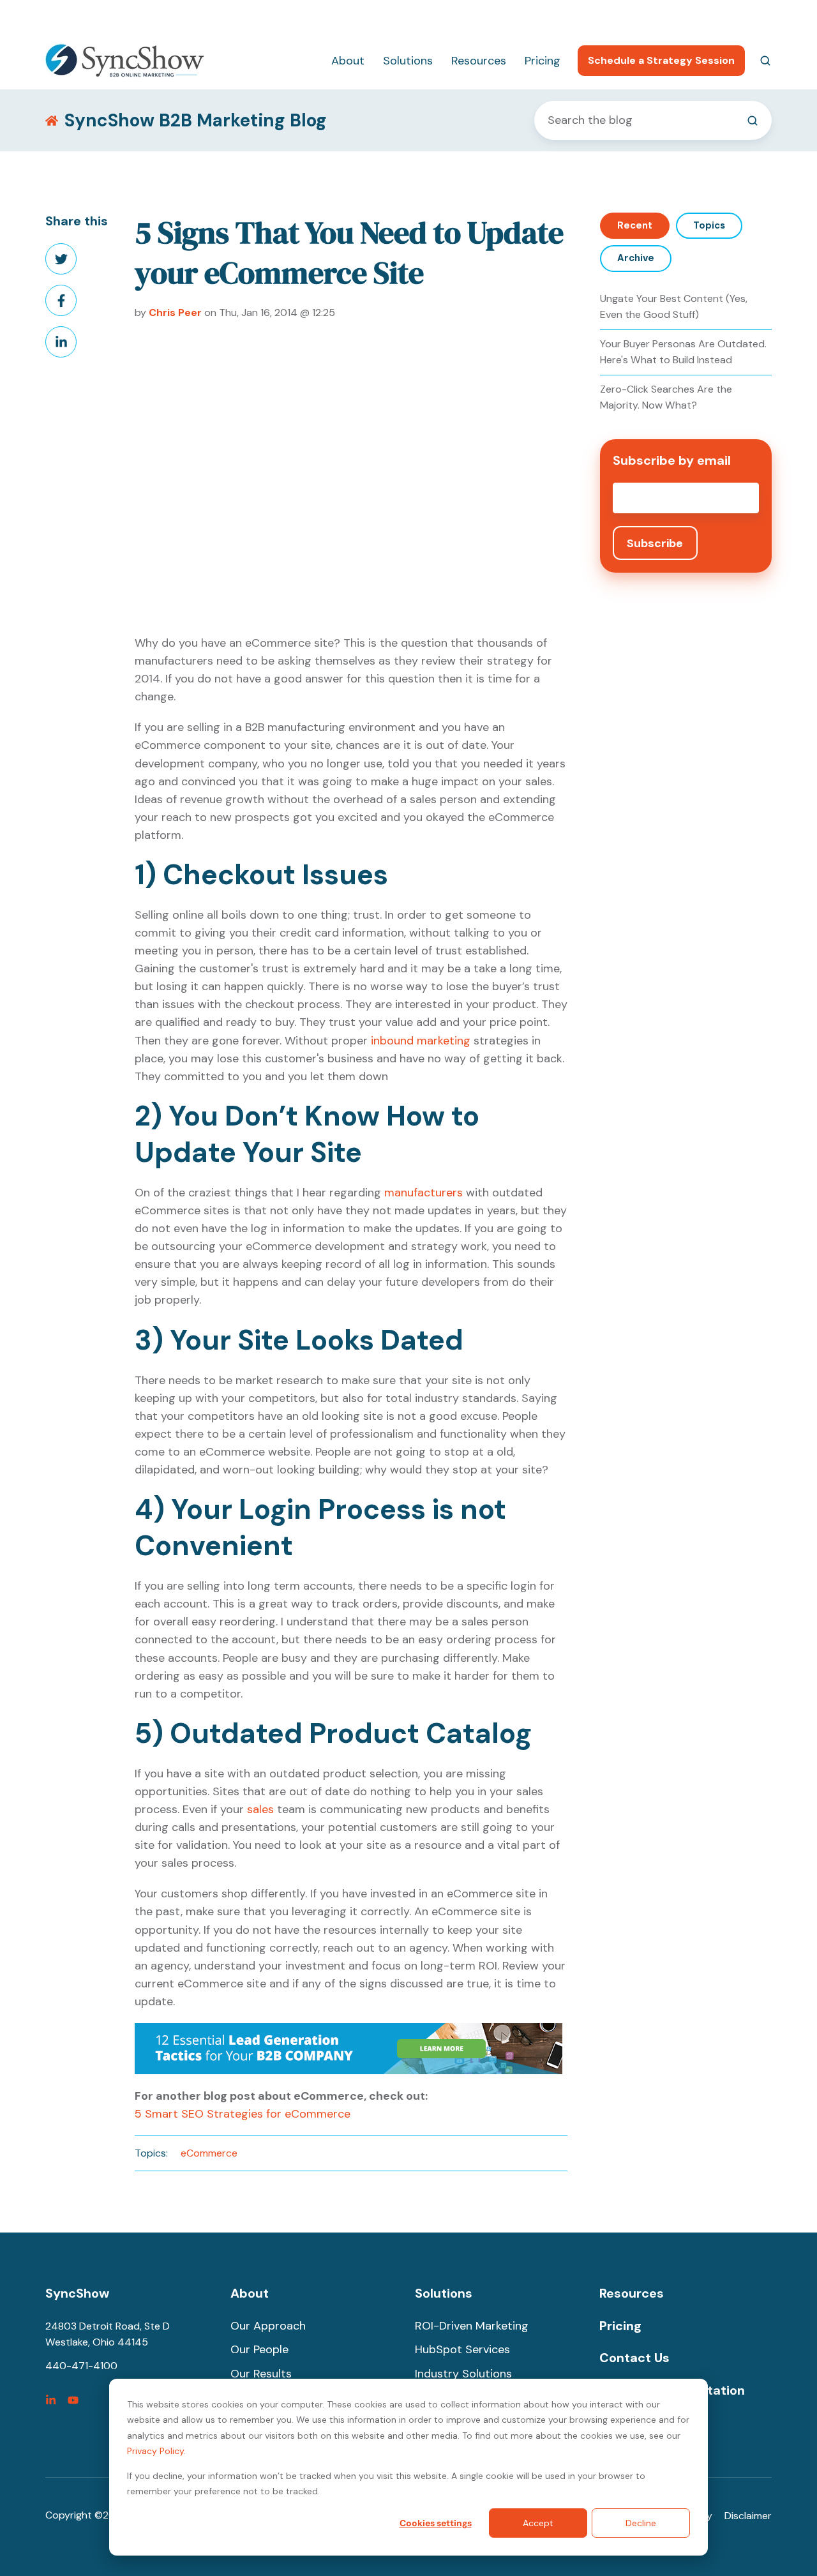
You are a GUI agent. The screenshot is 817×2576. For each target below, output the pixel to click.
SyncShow (77, 2293)
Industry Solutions (463, 2374)
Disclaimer (748, 2516)
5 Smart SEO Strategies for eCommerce (243, 2114)
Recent (635, 225)
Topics (709, 225)
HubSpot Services (462, 2349)
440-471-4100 (618, 16)
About (348, 61)
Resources (479, 61)
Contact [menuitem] (752, 16)
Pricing (543, 61)
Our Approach (268, 2326)
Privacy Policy (155, 2451)
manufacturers (423, 1193)
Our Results (261, 2374)
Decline (641, 2523)
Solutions (408, 61)
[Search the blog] (753, 121)
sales (260, 1809)
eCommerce (209, 2153)
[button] (765, 61)
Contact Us (634, 2358)
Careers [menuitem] (691, 16)
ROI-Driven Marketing (472, 2326)
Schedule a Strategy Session (661, 60)
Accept (538, 2523)
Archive (636, 258)
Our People (259, 2349)
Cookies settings (436, 2523)
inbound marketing (421, 1041)
